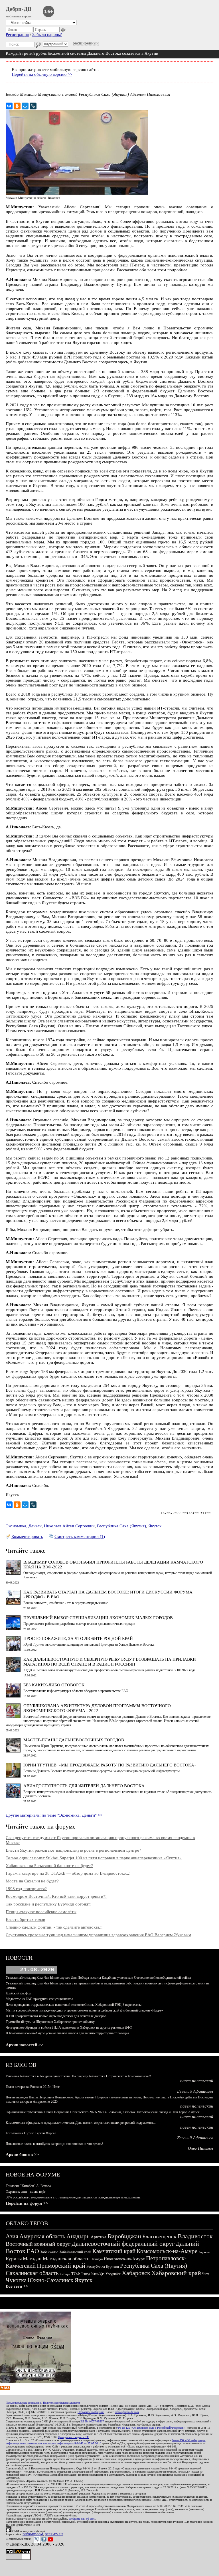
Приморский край (61, 2266)
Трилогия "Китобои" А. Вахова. (29, 2186)
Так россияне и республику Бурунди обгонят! (49, 1904)
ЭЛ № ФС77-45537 (92, 2421)
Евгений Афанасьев (195, 2091)
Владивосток (195, 2236)
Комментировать (27, 1536)
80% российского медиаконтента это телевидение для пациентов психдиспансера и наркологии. (73, 2197)
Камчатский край (114, 2251)
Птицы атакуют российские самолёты (41, 1912)
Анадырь (78, 2236)
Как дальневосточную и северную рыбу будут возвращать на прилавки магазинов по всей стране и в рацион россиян (110, 1662)
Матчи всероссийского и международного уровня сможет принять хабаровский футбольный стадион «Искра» (84, 2010)
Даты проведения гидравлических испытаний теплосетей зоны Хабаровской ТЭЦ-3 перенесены (74, 2005)
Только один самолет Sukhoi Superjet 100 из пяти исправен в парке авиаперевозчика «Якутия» (94, 1858)
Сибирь (65, 2274)
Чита (206, 2274)
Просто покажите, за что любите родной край (78, 1638)
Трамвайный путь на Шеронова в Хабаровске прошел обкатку (50, 2022)
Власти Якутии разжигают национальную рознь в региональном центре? (73, 1850)
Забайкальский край (75, 2252)
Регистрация (17, 34)
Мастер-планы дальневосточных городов (74, 1740)
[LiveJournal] (33, 106)
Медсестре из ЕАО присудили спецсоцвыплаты (39, 1999)
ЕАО (33, 2251)
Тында (85, 2274)
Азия (12, 2236)
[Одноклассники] (17, 106)
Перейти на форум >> (27, 2203)
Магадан (32, 2259)
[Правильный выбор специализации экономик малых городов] (13, 1629)
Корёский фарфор (18, 1993)
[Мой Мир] (25, 106)
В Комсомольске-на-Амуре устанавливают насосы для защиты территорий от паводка (67, 2033)
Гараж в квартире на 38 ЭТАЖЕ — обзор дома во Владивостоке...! (68, 1873)
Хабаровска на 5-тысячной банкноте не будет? (49, 1866)
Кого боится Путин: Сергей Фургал (31, 2133)
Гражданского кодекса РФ (73, 2437)
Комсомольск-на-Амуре (167, 2251)
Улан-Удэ (98, 2274)
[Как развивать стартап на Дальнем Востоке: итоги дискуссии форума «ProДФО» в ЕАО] (13, 1603)
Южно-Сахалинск (50, 2280)
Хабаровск (136, 2273)
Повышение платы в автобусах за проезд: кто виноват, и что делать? (54, 2144)
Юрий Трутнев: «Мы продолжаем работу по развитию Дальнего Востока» (110, 1765)
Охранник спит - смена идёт (26, 2192)
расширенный (86, 43)
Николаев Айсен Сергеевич (69, 1526)
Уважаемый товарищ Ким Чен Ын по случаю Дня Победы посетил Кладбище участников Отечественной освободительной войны (98, 1978)
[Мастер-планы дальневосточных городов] (13, 1751)
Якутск (155, 1526)
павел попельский (197, 2081)
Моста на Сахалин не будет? (32, 1881)
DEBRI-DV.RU (54, 2534)
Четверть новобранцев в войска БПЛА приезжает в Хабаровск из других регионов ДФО (69, 2027)
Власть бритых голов (25, 1919)
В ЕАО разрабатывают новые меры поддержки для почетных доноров (56, 2016)
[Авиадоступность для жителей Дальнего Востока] (13, 1797)
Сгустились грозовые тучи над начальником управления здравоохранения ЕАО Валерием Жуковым (99, 1935)
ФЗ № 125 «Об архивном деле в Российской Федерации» (152, 2428)
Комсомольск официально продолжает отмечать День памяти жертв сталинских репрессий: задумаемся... (81, 2123)
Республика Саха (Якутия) (121, 1526)
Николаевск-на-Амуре (124, 2259)
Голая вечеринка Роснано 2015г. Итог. (33, 2087)
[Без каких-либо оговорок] (13, 1696)
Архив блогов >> (22, 2155)
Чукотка (16, 2280)
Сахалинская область (32, 2273)
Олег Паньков (201, 2148)
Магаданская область (66, 2259)
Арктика (99, 2237)
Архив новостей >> (25, 2045)
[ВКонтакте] (9, 106)
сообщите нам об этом (82, 2519)
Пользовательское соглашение (24, 2403)
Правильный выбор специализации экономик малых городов (98, 1618)
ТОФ (76, 2274)
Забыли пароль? (47, 34)
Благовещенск (159, 2236)
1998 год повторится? (26, 1889)
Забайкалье (49, 2252)
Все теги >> (17, 2286)
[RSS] (5, 2388)
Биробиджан (124, 2236)
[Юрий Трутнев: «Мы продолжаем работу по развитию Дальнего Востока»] (13, 1776)
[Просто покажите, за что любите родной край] (13, 1650)
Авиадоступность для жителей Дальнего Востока (84, 1786)
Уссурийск (113, 2274)
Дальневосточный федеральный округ (123, 2244)
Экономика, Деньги (24, 1526)
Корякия (204, 2252)
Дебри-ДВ (19, 9)
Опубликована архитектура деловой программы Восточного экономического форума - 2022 (97, 1708)
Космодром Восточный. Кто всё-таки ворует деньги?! (56, 1896)
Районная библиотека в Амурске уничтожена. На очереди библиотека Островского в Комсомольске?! (78, 2076)
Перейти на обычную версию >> (42, 74)
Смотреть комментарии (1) (80, 1536)
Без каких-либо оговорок (54, 1685)
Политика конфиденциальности (61, 2403)
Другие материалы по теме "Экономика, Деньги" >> (54, 1815)
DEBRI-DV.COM (33, 2534)
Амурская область (42, 2236)
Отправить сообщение (91, 2412)
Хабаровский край (176, 2273)
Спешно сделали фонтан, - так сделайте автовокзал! (54, 1927)
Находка (97, 2259)
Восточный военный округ (38, 2244)
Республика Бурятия (103, 2266)
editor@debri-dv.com (127, 2412)
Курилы (14, 2259)
